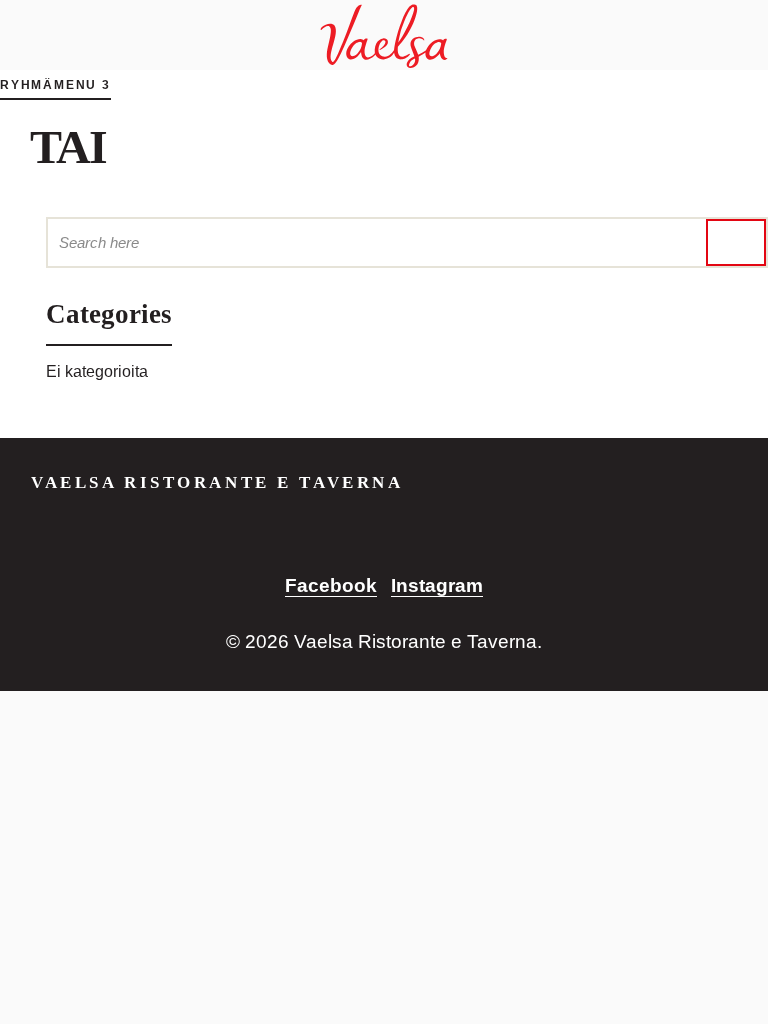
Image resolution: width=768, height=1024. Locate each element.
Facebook (331, 585)
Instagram (437, 585)
